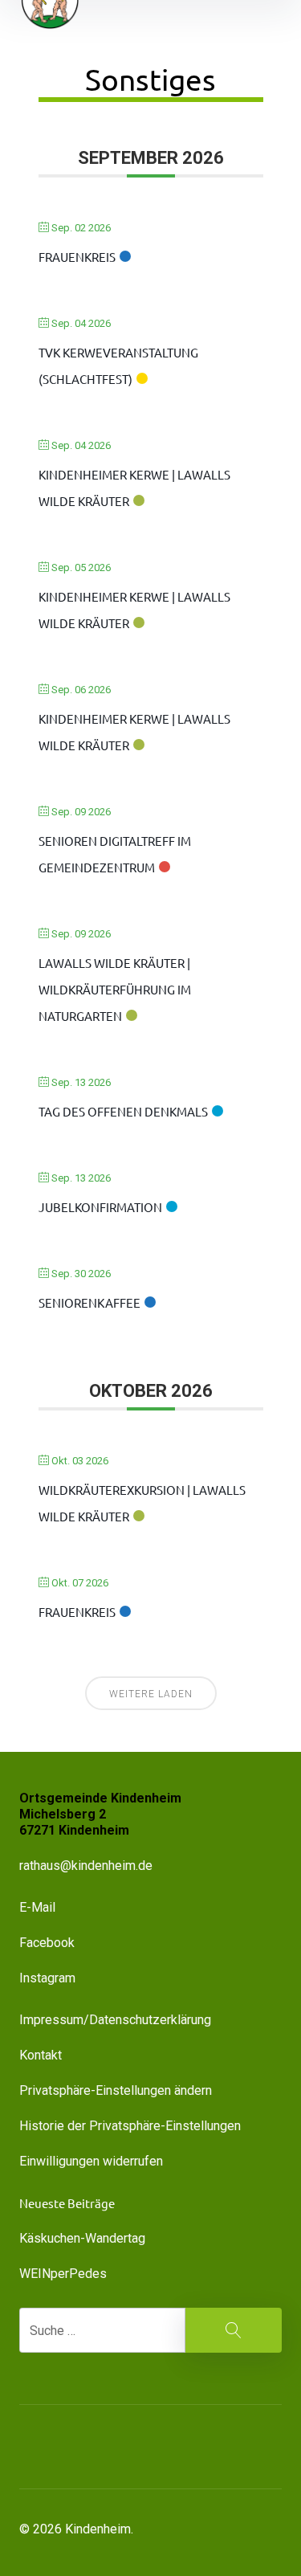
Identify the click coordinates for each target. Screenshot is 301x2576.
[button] (112, 2447)
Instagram (47, 1978)
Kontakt (41, 2055)
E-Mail (37, 1907)
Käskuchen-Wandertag (82, 2238)
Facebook (47, 1943)
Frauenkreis (77, 257)
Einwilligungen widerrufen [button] (91, 2161)
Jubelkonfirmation (100, 1207)
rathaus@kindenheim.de (87, 1866)
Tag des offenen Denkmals (123, 1111)
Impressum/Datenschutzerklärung (115, 2020)
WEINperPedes (63, 2274)
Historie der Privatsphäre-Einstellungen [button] (130, 2126)
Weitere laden (151, 1694)
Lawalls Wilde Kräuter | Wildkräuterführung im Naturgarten (115, 989)
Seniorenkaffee (89, 1302)
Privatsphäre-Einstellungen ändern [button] (116, 2090)
